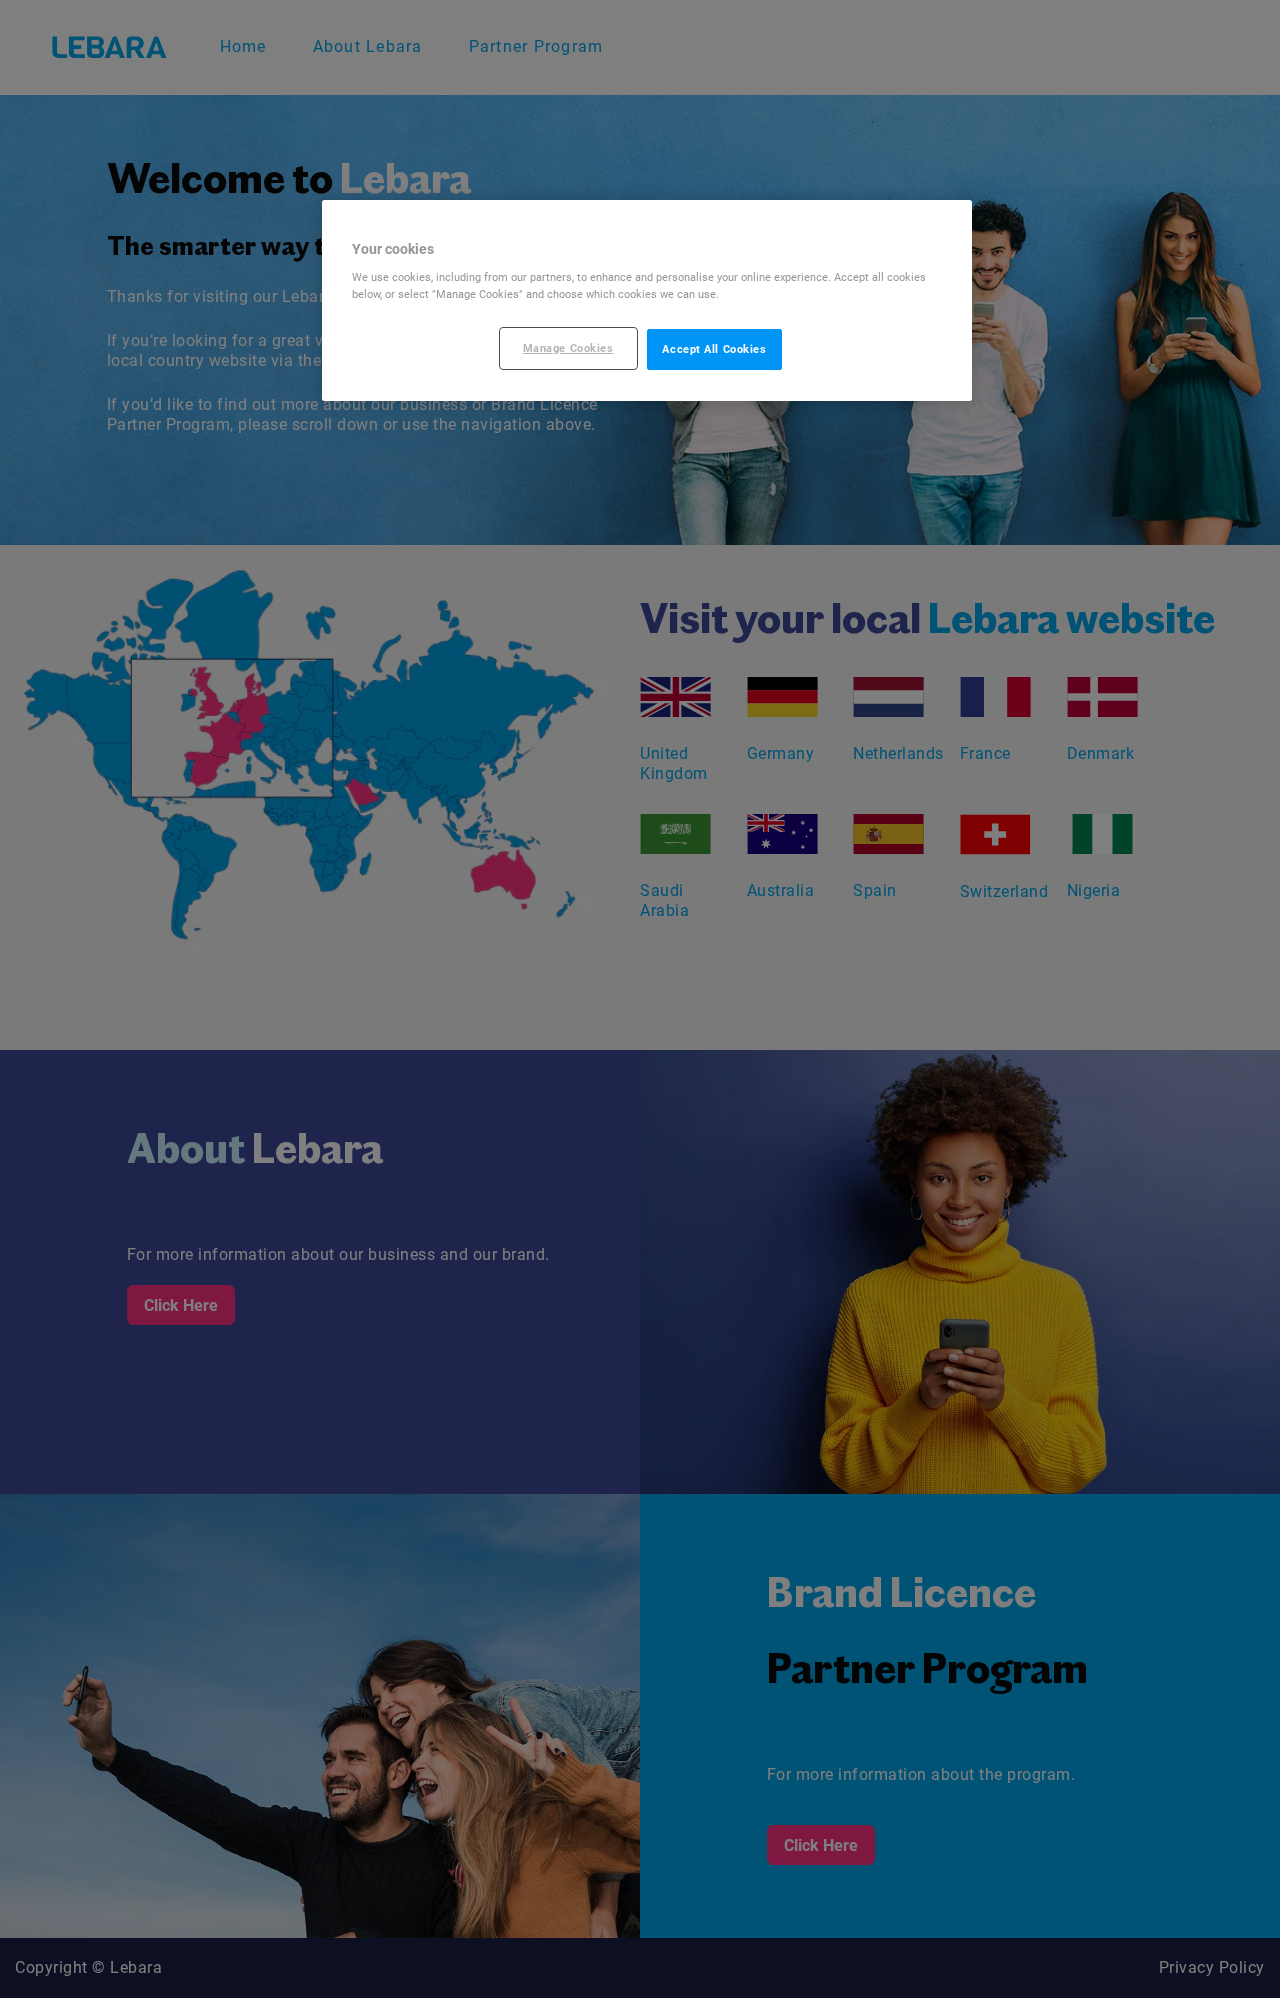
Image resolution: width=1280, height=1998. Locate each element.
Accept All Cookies (714, 349)
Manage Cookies (568, 348)
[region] (647, 301)
